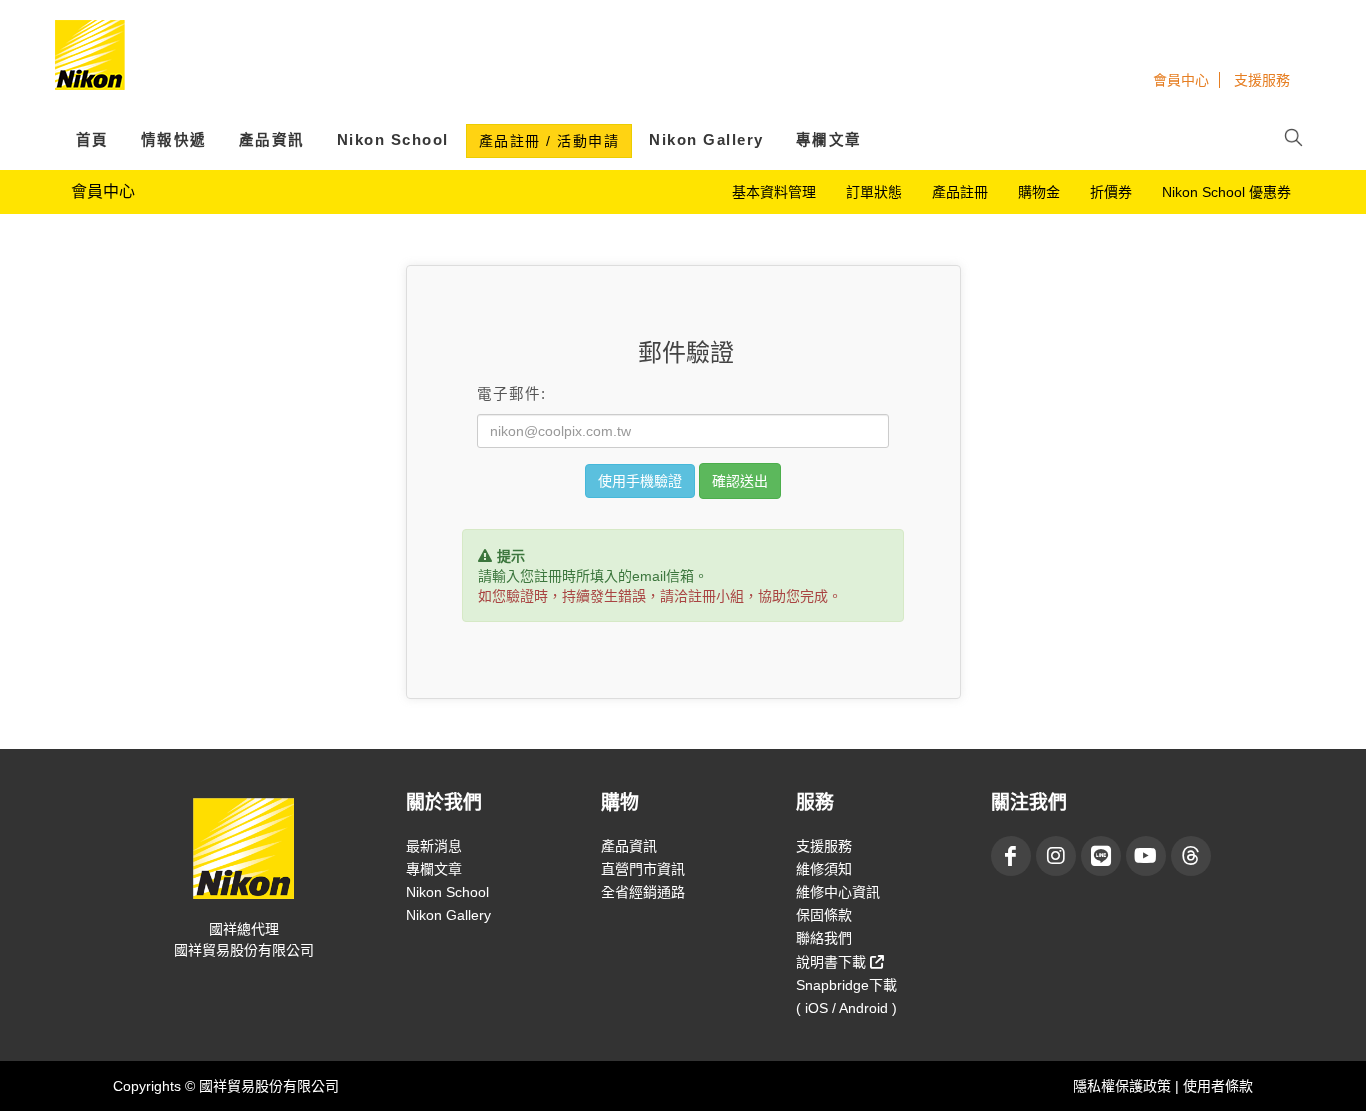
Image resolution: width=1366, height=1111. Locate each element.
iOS (816, 1008)
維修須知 (824, 869)
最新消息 (434, 846)
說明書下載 (833, 962)
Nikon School (393, 140)
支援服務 (1262, 80)
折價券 (1111, 192)
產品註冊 (960, 192)
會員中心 (1181, 80)
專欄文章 (829, 140)
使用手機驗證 (640, 481)
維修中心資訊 (838, 892)
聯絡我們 (824, 938)
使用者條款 (1218, 1086)
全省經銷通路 (643, 892)
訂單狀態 (874, 192)
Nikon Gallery (706, 140)
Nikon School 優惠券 (1226, 192)
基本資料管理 (774, 192)
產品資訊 (272, 140)
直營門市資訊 (643, 869)
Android (863, 1008)
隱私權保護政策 (1124, 1086)
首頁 (92, 140)
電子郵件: (511, 394)
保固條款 (824, 915)
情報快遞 (174, 140)
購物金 (1039, 192)
